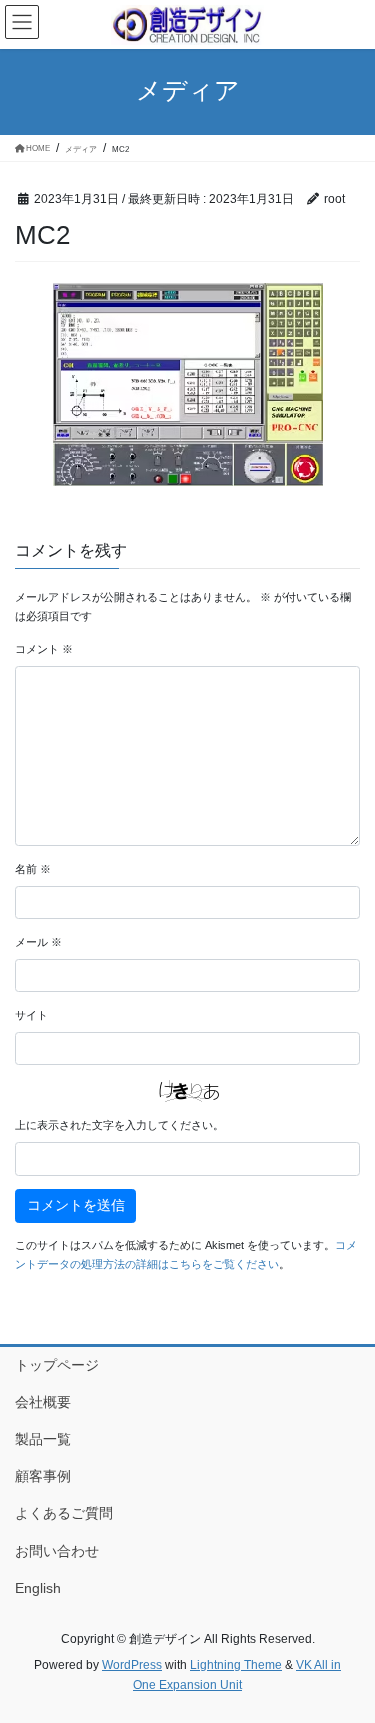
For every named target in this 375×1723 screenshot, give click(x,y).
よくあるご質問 (64, 1513)
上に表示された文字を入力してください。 (119, 1125)
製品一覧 (43, 1439)
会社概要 (43, 1402)
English (38, 1588)
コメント (44, 649)
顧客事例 (43, 1476)
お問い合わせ (57, 1551)
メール (38, 942)
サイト (31, 1015)
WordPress (132, 1665)
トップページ (57, 1365)
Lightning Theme (236, 1665)
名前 (33, 869)
